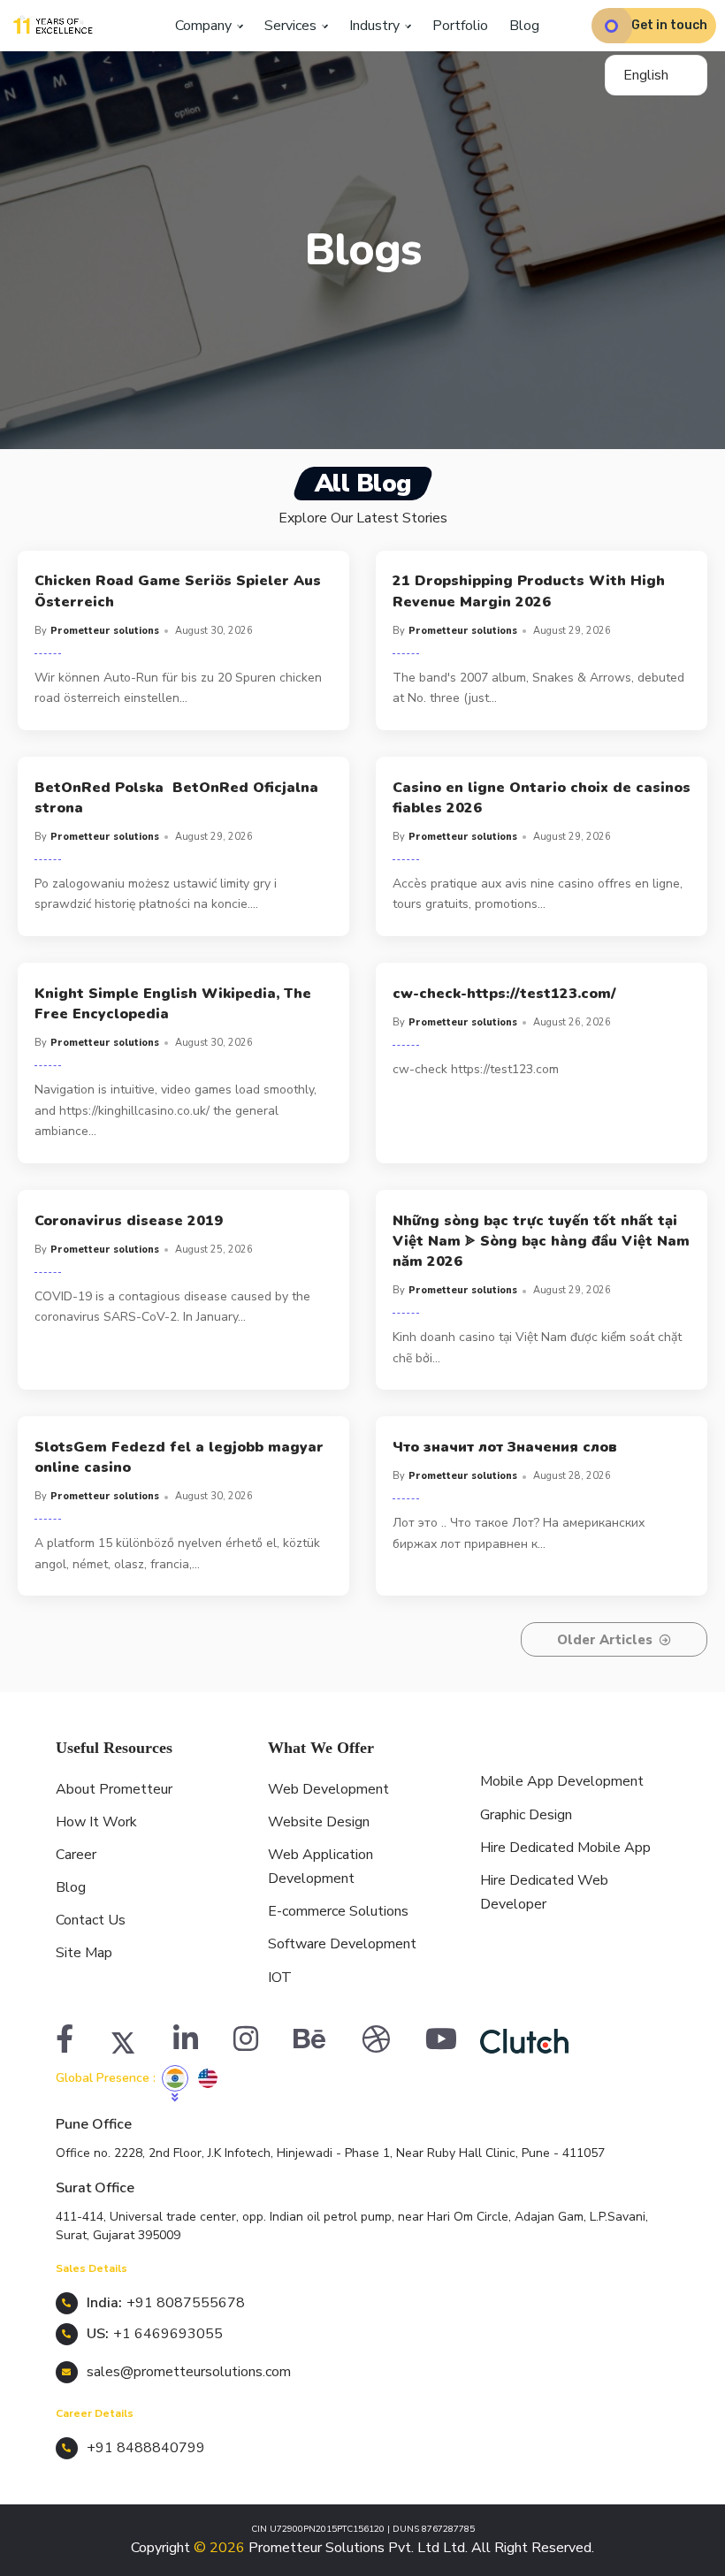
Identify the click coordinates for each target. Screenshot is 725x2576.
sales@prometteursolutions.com (189, 2372)
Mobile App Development (562, 1781)
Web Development (328, 1789)
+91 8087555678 (186, 2303)
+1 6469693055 (168, 2334)
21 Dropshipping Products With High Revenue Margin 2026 (529, 591)
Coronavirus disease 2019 (129, 1221)
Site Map (84, 1953)
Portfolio (460, 26)
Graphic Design (526, 1815)
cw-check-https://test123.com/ (504, 994)
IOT (280, 1978)
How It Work (96, 1822)
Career (76, 1855)
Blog (524, 26)
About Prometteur (114, 1789)
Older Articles (605, 1640)
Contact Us (91, 1920)
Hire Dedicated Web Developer (544, 1892)
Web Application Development (321, 1867)
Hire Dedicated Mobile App (565, 1848)
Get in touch (669, 25)
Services (292, 26)
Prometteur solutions (105, 631)
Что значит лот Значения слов (505, 1447)
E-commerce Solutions (338, 1911)
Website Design (319, 1822)
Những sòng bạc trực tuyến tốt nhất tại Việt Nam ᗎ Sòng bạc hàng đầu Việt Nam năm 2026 (541, 1241)
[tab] (175, 2078)
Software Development (342, 1944)
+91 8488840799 (146, 2448)
